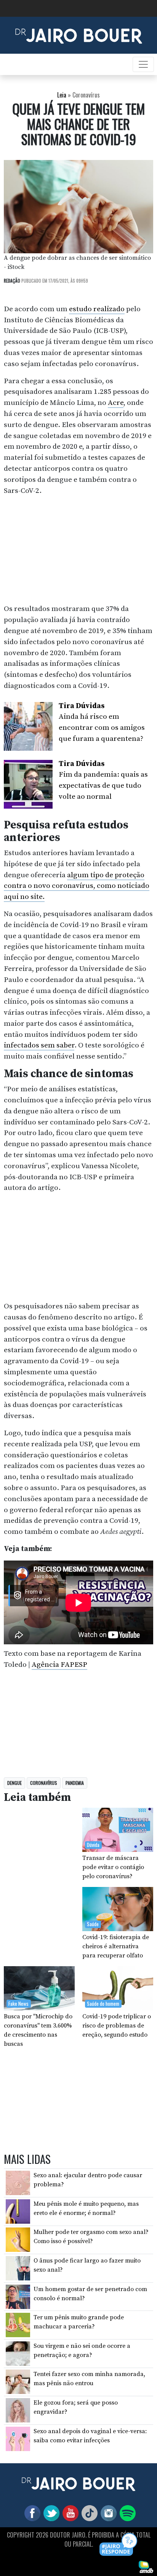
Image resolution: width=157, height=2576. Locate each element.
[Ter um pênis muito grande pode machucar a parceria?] (18, 2325)
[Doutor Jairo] (79, 35)
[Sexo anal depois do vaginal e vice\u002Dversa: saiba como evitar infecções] (18, 2438)
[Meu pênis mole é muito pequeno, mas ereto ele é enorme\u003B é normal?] (18, 2211)
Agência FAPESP (59, 1665)
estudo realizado (97, 309)
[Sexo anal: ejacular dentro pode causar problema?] (18, 2183)
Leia (62, 95)
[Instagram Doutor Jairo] (107, 2512)
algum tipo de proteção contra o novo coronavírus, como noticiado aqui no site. (77, 886)
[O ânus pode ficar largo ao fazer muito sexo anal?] (18, 2268)
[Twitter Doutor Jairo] (50, 2512)
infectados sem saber (39, 1045)
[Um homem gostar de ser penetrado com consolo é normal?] (18, 2296)
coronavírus (44, 1783)
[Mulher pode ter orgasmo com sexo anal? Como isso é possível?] (18, 2239)
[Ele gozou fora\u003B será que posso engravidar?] (18, 2410)
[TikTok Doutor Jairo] (88, 2512)
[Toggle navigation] (143, 64)
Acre (116, 403)
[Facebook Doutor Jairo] (31, 2512)
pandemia (75, 1783)
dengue (14, 1783)
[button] (119, 2545)
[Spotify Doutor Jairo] (126, 2512)
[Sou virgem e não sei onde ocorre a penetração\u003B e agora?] (18, 2353)
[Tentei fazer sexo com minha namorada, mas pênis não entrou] (18, 2381)
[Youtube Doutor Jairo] (69, 2512)
